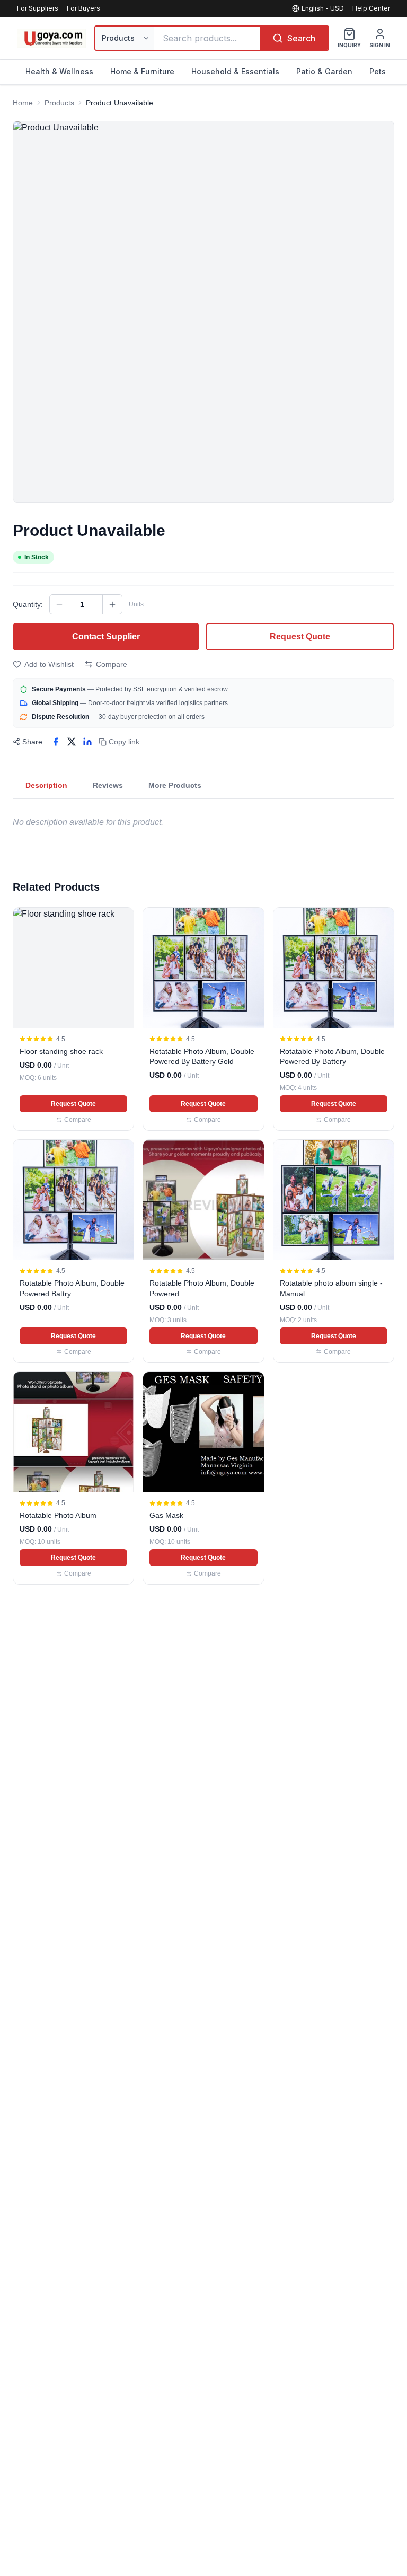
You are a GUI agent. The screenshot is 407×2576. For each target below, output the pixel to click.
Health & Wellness (59, 71)
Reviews (108, 785)
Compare (112, 664)
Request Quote (300, 636)
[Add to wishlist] (121, 920)
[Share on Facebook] (56, 742)
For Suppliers (38, 8)
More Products (175, 785)
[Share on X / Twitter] (72, 742)
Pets (378, 71)
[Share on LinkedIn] (87, 742)
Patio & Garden (324, 71)
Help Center (371, 8)
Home (23, 103)
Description (46, 785)
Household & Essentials (235, 71)
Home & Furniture (142, 71)
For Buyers (83, 8)
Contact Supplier (106, 636)
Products (59, 103)
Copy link (124, 742)
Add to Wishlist (49, 664)
